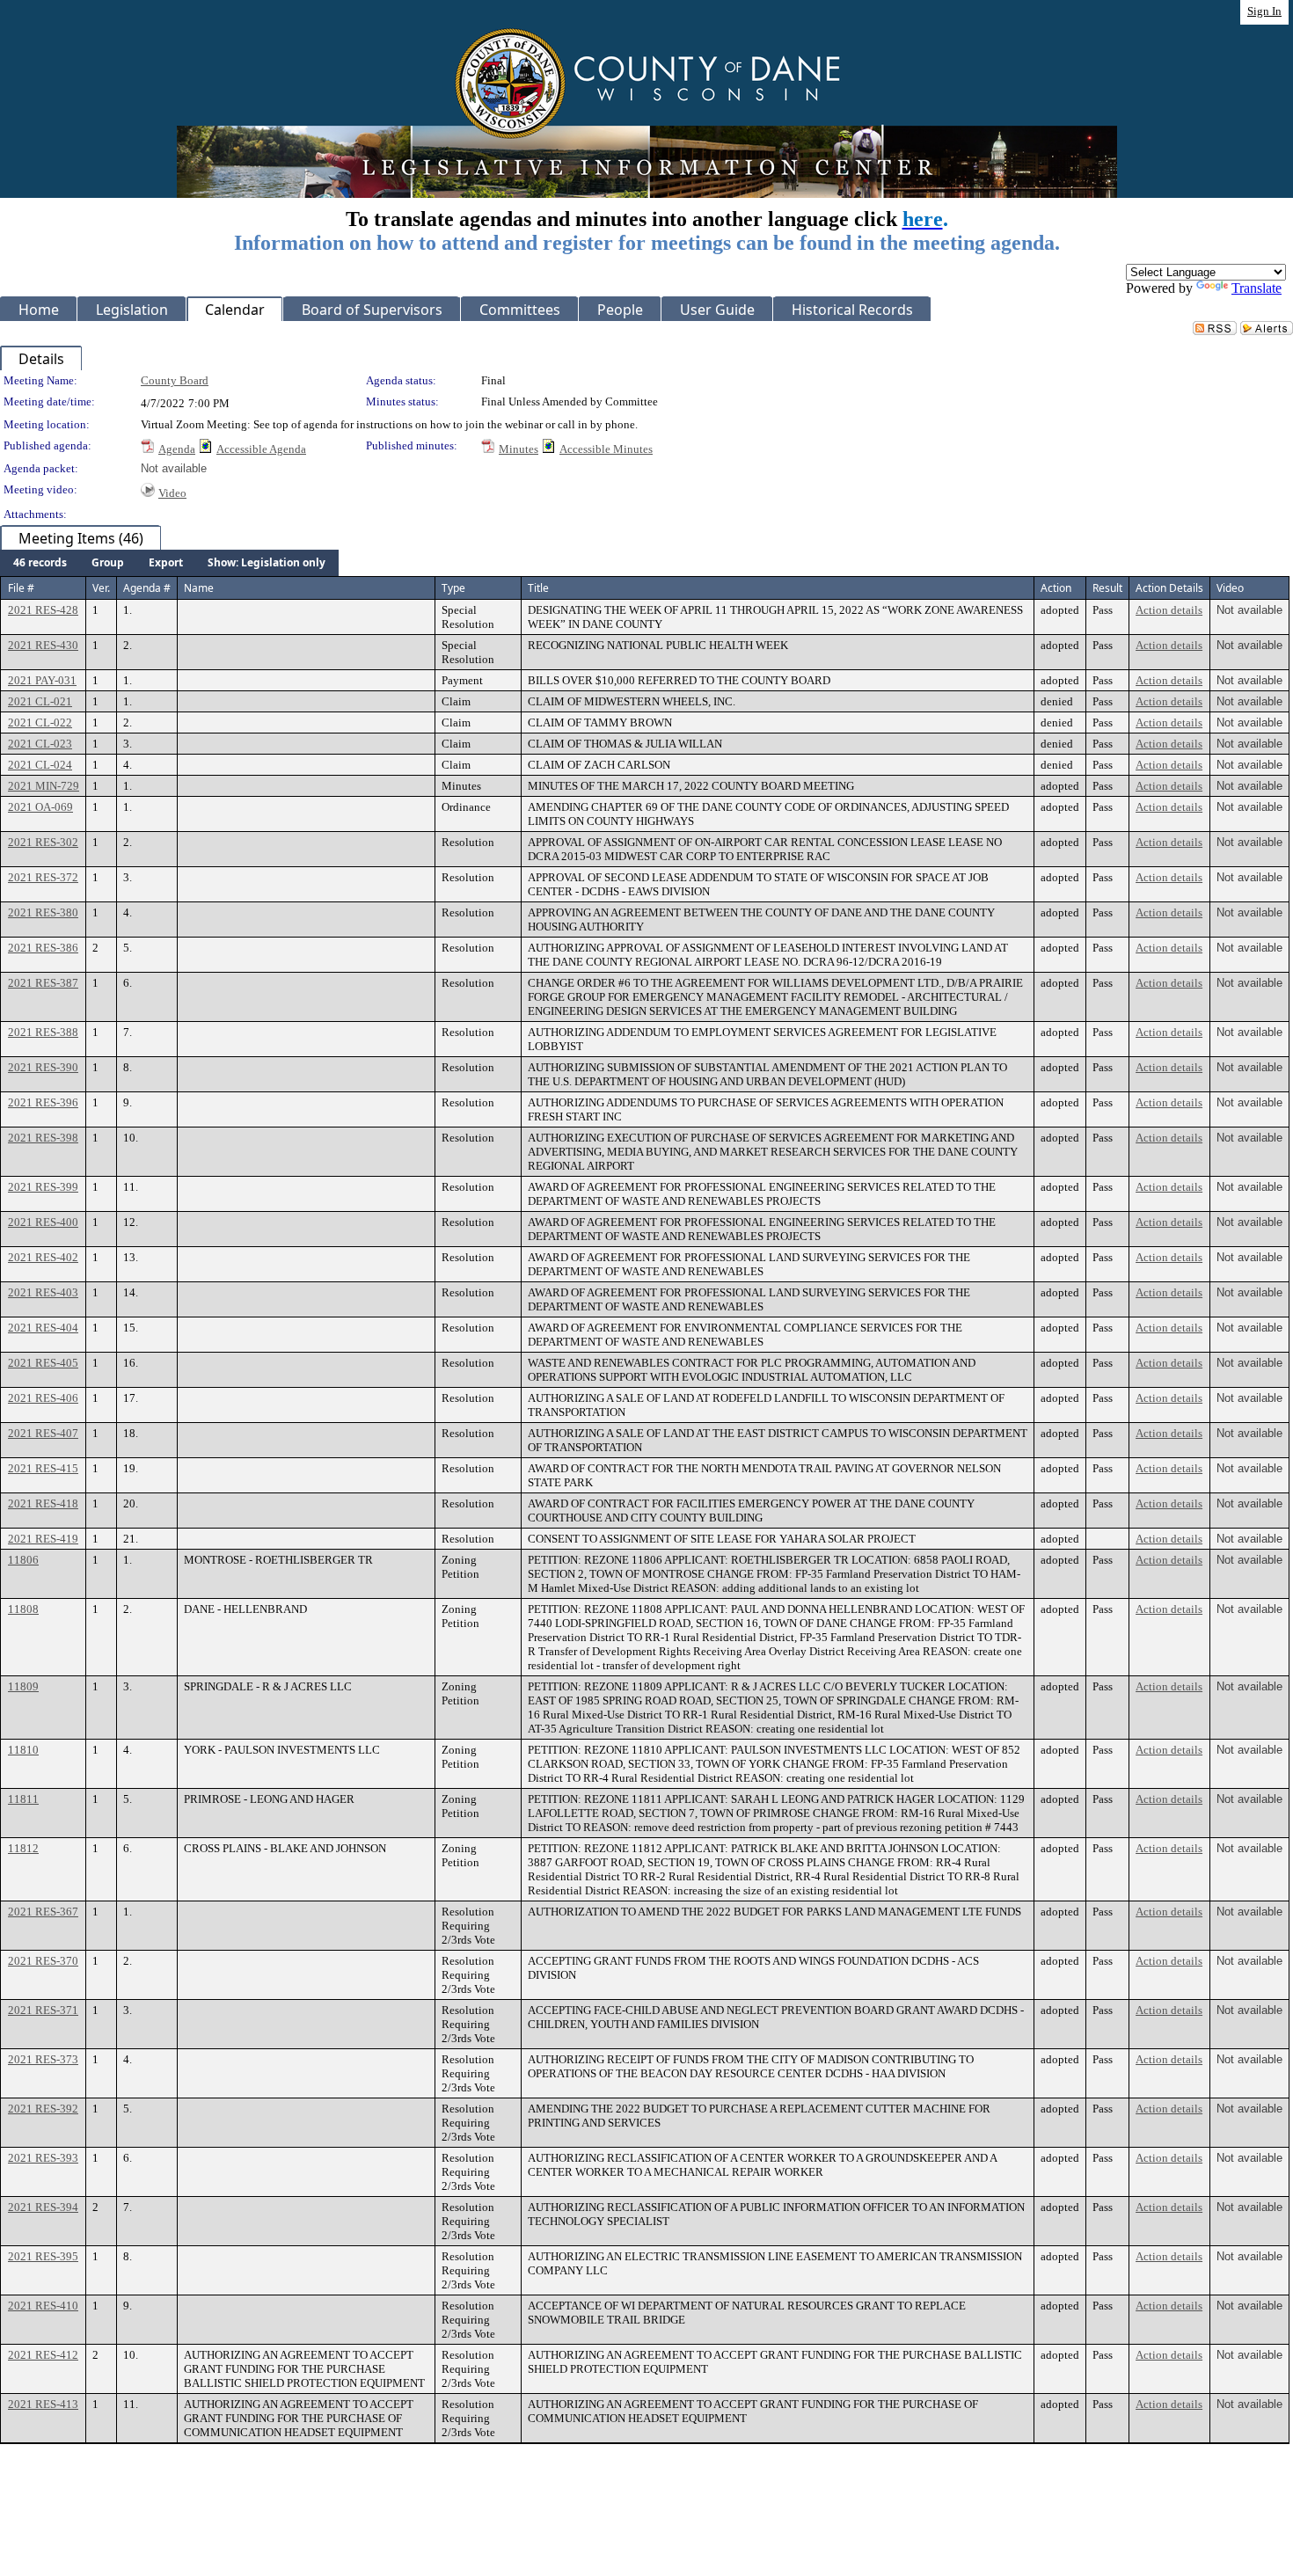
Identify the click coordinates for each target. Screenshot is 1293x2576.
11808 (23, 1609)
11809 (23, 1686)
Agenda (177, 449)
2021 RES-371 (43, 2010)
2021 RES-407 (43, 1433)
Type (453, 588)
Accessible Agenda (261, 449)
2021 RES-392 (43, 2109)
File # (21, 588)
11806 (23, 1560)
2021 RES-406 (43, 1398)
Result (1107, 588)
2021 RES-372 (43, 877)
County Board (175, 380)
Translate (1256, 288)
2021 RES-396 (43, 1102)
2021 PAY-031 (42, 680)
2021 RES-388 (43, 1032)
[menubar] (169, 563)
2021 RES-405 (43, 1363)
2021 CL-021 (40, 701)
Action (1056, 588)
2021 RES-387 (43, 983)
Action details (1169, 610)
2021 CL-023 (40, 744)
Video (172, 493)
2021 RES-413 (43, 2404)
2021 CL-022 (40, 722)
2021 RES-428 (43, 610)
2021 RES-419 (43, 1539)
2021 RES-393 (43, 2158)
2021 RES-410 (43, 2306)
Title (538, 588)
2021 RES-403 (43, 1292)
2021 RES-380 (43, 912)
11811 (23, 1799)
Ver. (101, 588)
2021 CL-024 (40, 765)
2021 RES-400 (43, 1222)
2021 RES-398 (43, 1138)
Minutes (519, 449)
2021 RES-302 (43, 842)
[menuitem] (40, 563)
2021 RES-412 (43, 2355)
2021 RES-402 (43, 1257)
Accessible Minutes (606, 449)
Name (199, 588)
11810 (23, 1750)
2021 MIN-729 (44, 786)
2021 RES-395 (43, 2256)
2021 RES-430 (43, 645)
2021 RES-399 (43, 1187)
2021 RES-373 (43, 2059)
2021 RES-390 (43, 1067)
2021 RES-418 (43, 1503)
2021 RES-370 (43, 1961)
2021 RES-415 (43, 1468)
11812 (23, 1848)
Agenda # (147, 588)
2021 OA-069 (40, 807)
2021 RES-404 (43, 1328)
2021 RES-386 (43, 948)
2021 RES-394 (43, 2207)
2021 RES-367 (43, 1912)
